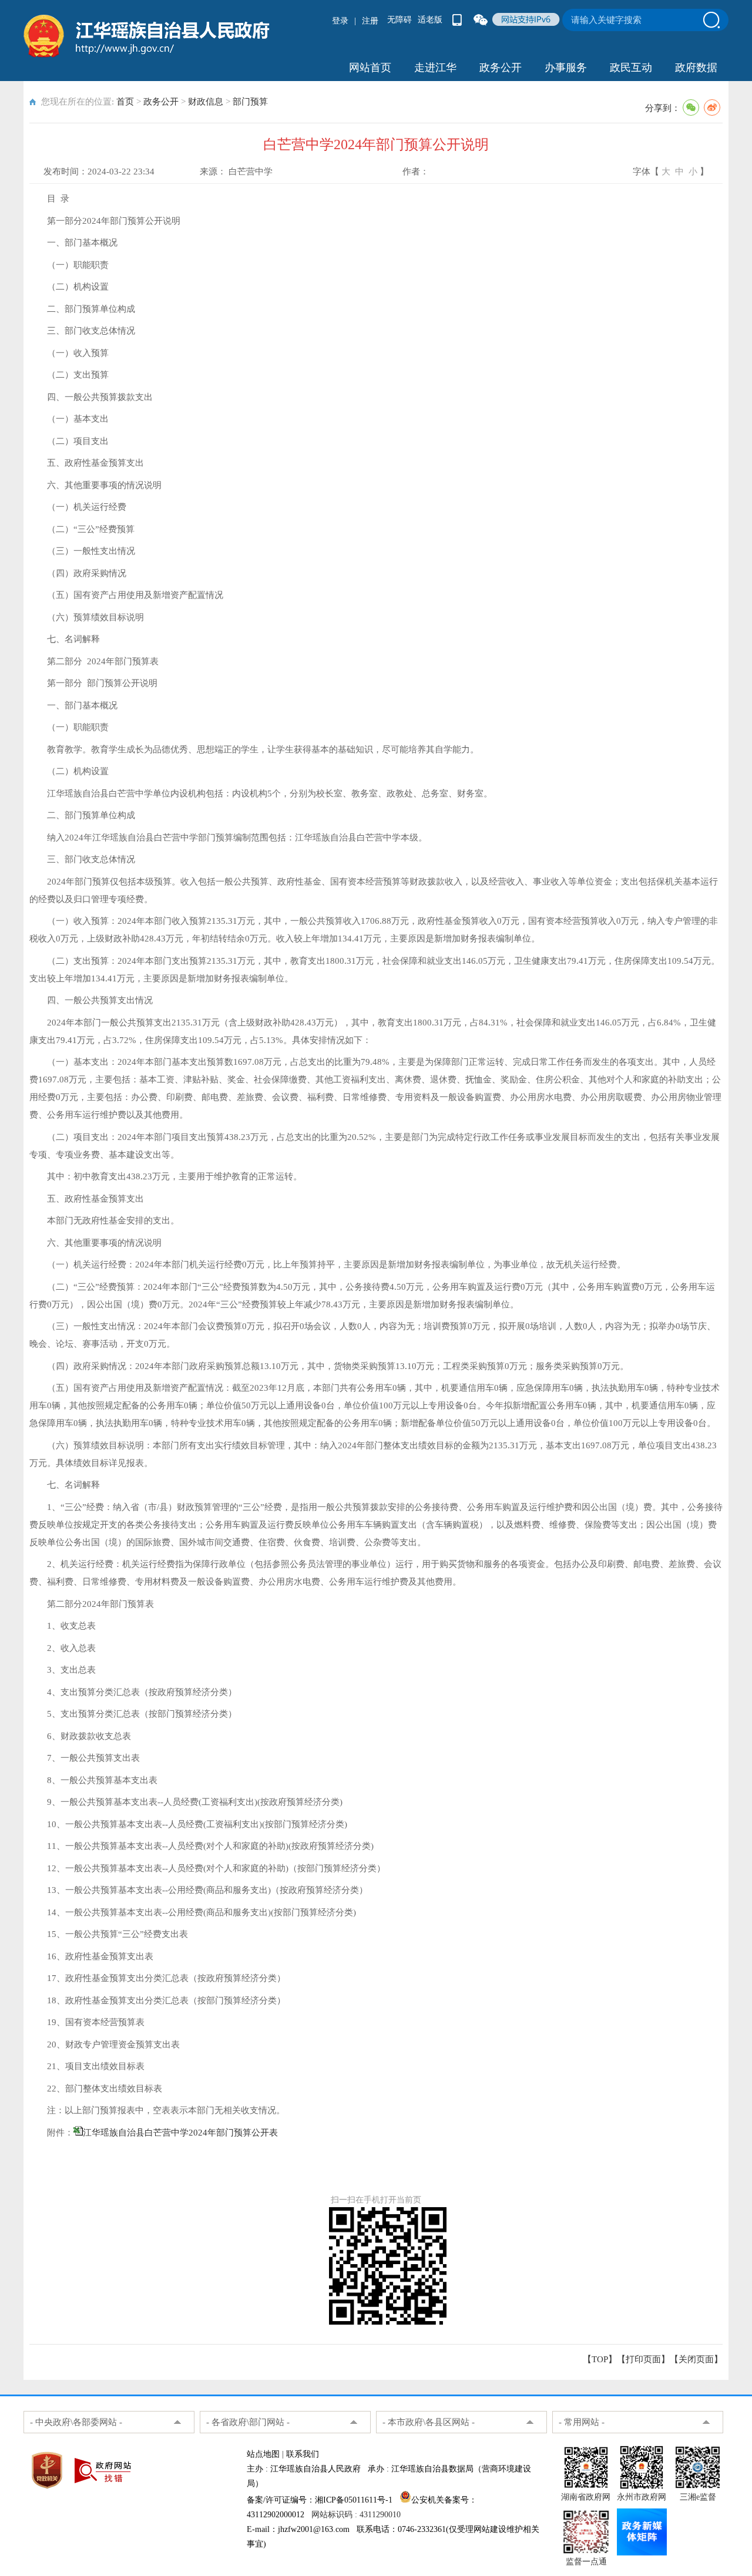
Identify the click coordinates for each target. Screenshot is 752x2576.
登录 (340, 21)
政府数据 (696, 68)
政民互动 (631, 68)
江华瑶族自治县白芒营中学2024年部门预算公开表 (180, 2133)
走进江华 (435, 68)
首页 (125, 102)
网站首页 (370, 68)
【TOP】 (600, 2359)
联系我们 (303, 2454)
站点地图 (263, 2454)
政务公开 (501, 68)
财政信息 (206, 102)
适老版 (430, 20)
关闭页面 (696, 2359)
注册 (370, 21)
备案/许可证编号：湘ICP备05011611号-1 (320, 2500)
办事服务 (566, 68)
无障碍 (399, 20)
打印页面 (643, 2359)
